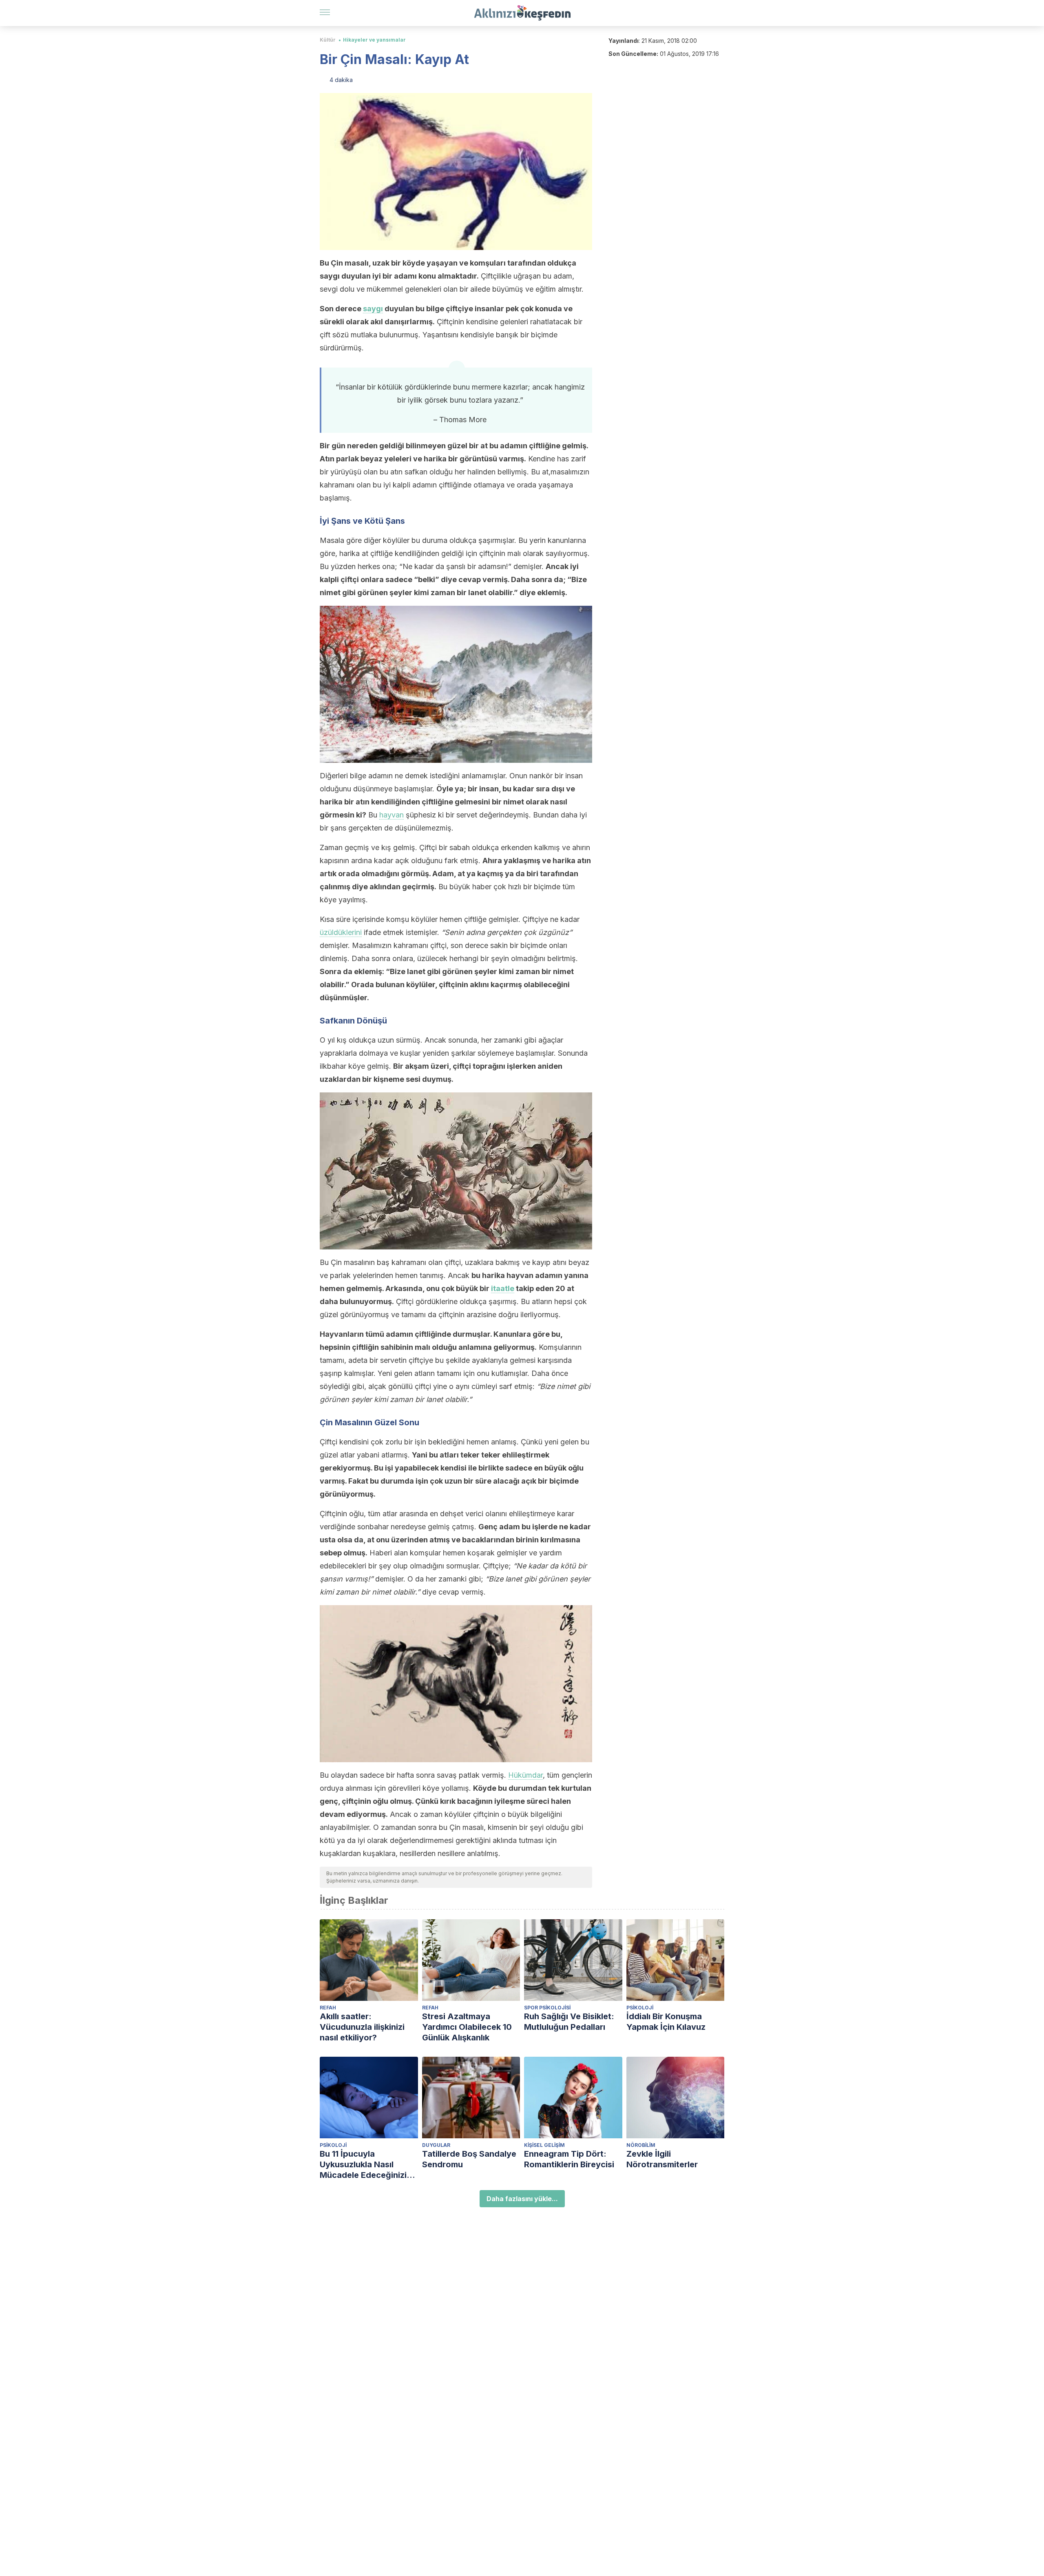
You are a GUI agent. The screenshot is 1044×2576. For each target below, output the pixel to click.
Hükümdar (525, 1775)
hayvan (391, 815)
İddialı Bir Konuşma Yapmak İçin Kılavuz (666, 2022)
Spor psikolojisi (547, 2008)
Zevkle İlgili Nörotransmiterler (662, 2159)
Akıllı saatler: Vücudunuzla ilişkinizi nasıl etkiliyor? (362, 2027)
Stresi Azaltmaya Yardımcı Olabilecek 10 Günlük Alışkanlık (467, 2027)
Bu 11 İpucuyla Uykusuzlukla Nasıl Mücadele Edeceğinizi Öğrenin (363, 2165)
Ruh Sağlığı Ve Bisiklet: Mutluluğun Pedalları (569, 2022)
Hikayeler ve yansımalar (374, 40)
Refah (328, 2008)
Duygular (436, 2145)
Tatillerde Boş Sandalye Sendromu (469, 2159)
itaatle (503, 1288)
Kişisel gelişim (544, 2145)
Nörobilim (641, 2145)
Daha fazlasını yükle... (522, 2199)
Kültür (328, 40)
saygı (373, 309)
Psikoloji (640, 2008)
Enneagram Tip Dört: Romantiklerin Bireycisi (569, 2159)
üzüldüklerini (341, 932)
